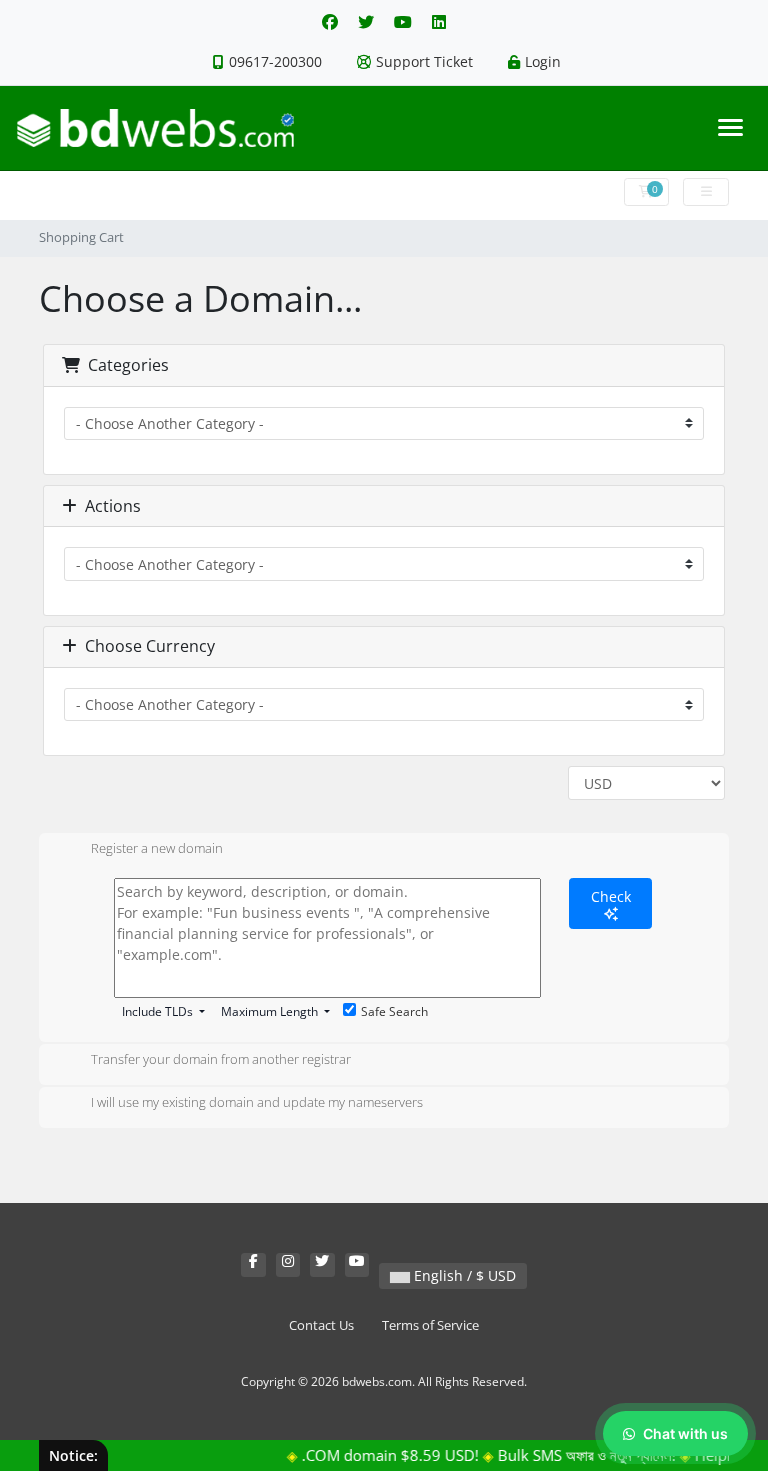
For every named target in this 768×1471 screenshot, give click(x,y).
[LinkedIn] (439, 22)
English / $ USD (463, 1275)
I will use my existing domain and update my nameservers (257, 1102)
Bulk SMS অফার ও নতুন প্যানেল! (571, 1455)
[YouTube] (403, 22)
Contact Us (321, 1325)
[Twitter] (366, 22)
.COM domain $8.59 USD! (374, 1455)
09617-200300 (275, 61)
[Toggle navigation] (730, 127)
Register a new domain (157, 848)
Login (543, 61)
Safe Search (394, 1011)
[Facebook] (330, 22)
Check (611, 896)
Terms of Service (430, 1325)
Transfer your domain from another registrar (221, 1059)
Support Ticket (424, 61)
